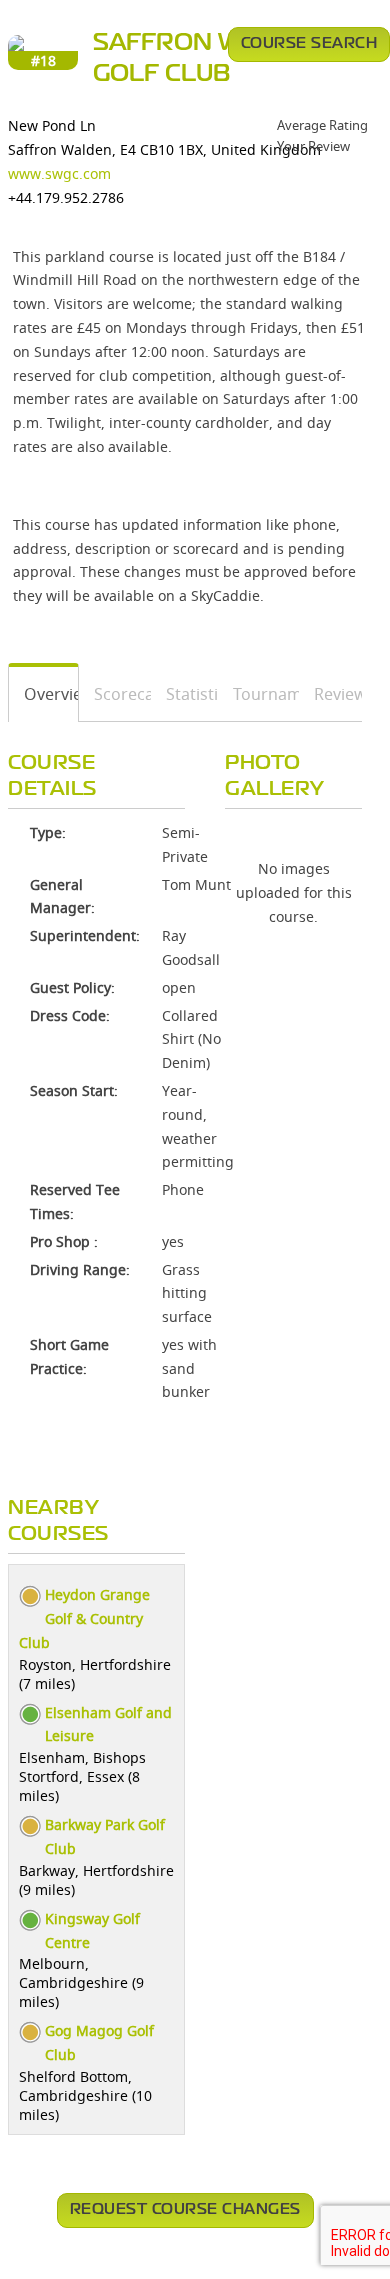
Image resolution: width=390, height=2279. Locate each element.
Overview (44, 694)
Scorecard (115, 694)
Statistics (185, 694)
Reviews (331, 694)
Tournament (259, 694)
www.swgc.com (59, 173)
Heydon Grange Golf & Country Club (84, 1618)
